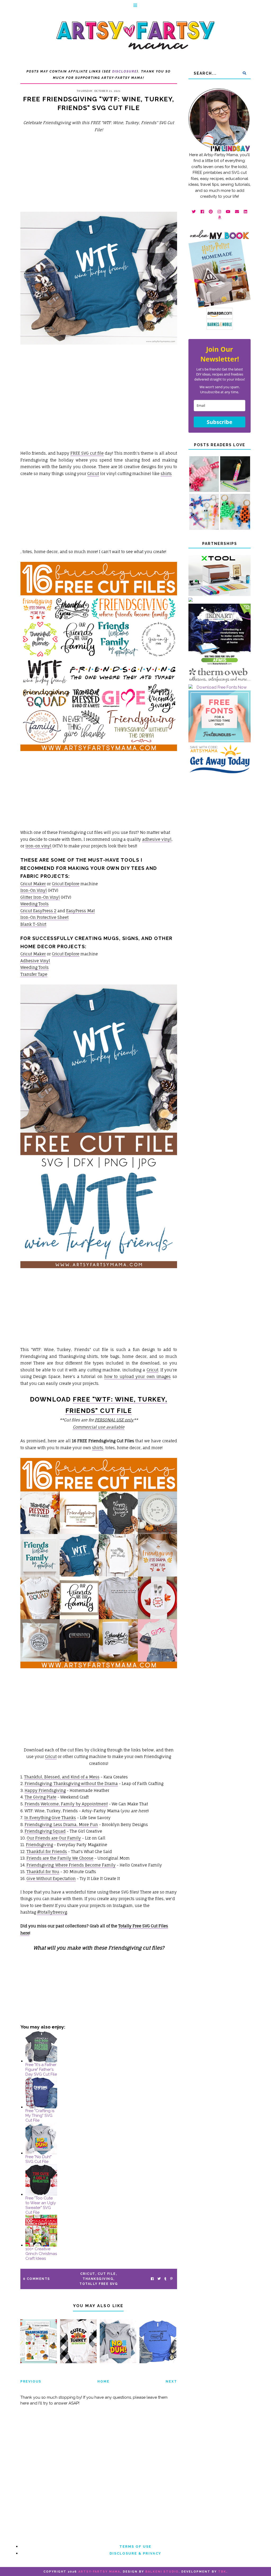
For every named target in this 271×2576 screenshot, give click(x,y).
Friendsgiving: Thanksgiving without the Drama (71, 1784)
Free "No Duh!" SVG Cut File (39, 2159)
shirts (166, 474)
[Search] (244, 73)
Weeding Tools (35, 904)
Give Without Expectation (51, 1879)
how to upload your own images (138, 1377)
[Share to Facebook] (152, 2279)
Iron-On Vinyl (34, 890)
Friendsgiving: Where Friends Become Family (71, 1865)
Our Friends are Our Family (54, 1838)
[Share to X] (159, 2279)
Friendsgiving (39, 1845)
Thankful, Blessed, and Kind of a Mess (62, 1777)
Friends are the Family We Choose (60, 1858)
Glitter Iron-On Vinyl (40, 897)
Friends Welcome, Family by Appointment (66, 1804)
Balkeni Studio (162, 2572)
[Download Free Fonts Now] (220, 687)
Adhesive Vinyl (35, 961)
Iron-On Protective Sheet (44, 917)
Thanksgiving (98, 2279)
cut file (107, 2274)
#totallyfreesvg (52, 1912)
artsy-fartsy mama (99, 2572)
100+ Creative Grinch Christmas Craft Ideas (41, 2254)
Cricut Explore (66, 884)
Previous (31, 2381)
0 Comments (37, 2279)
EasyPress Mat (80, 911)
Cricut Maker (33, 884)
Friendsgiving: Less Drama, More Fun (61, 1825)
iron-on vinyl (38, 846)
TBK (222, 2572)
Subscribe (220, 422)
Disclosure (125, 71)
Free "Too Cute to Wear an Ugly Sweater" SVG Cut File (41, 2205)
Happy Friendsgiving (45, 1790)
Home (103, 2381)
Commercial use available (99, 1427)
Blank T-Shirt (33, 924)
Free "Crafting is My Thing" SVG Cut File (40, 2116)
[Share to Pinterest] (171, 2279)
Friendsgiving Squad (45, 1831)
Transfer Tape (34, 974)
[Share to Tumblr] (165, 2279)
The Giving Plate (40, 1797)
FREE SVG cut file (87, 453)
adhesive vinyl (157, 839)
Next (171, 2381)
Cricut (93, 474)
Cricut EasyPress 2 (38, 911)
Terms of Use (135, 2546)
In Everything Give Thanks (50, 1818)
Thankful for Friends (47, 1852)
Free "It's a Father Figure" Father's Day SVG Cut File (41, 2069)
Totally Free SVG (99, 2284)
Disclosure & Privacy (135, 2553)
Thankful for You (43, 1872)
